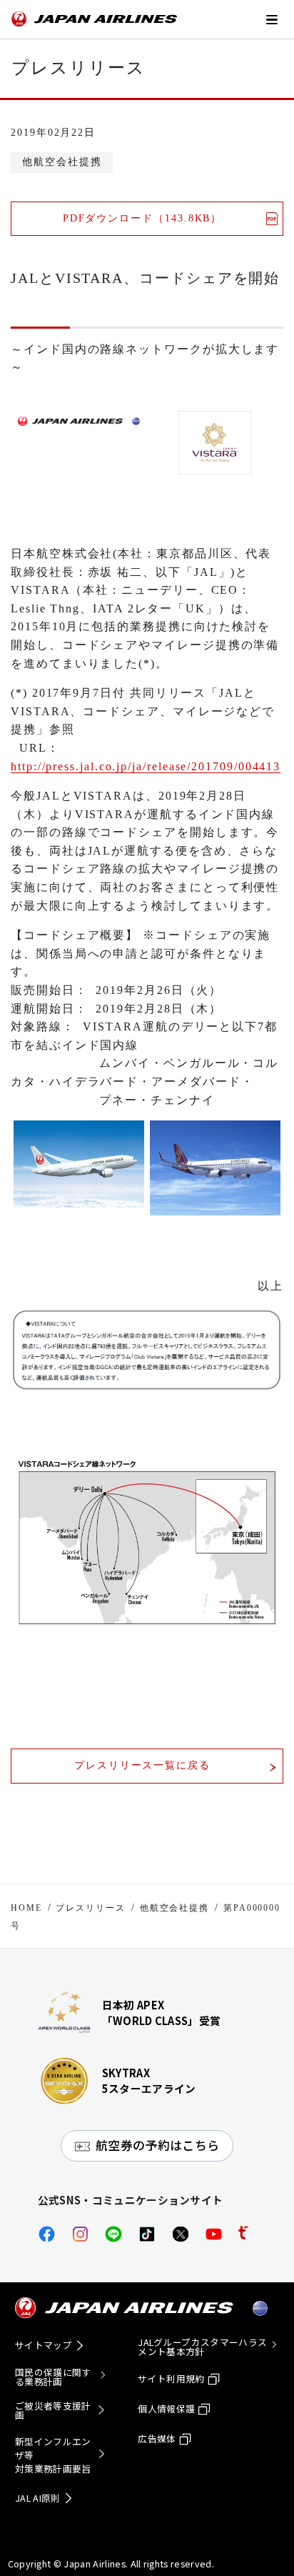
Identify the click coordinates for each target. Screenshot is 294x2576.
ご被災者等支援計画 (53, 2411)
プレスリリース (90, 1908)
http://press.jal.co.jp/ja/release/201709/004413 (146, 766)
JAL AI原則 (38, 2498)
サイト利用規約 (171, 2378)
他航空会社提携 (174, 1908)
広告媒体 (157, 2438)
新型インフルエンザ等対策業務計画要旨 (53, 2455)
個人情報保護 (166, 2408)
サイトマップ (44, 2345)
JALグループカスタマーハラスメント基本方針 (202, 2347)
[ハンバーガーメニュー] (271, 19)
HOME (26, 1908)
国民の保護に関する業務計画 (53, 2377)
